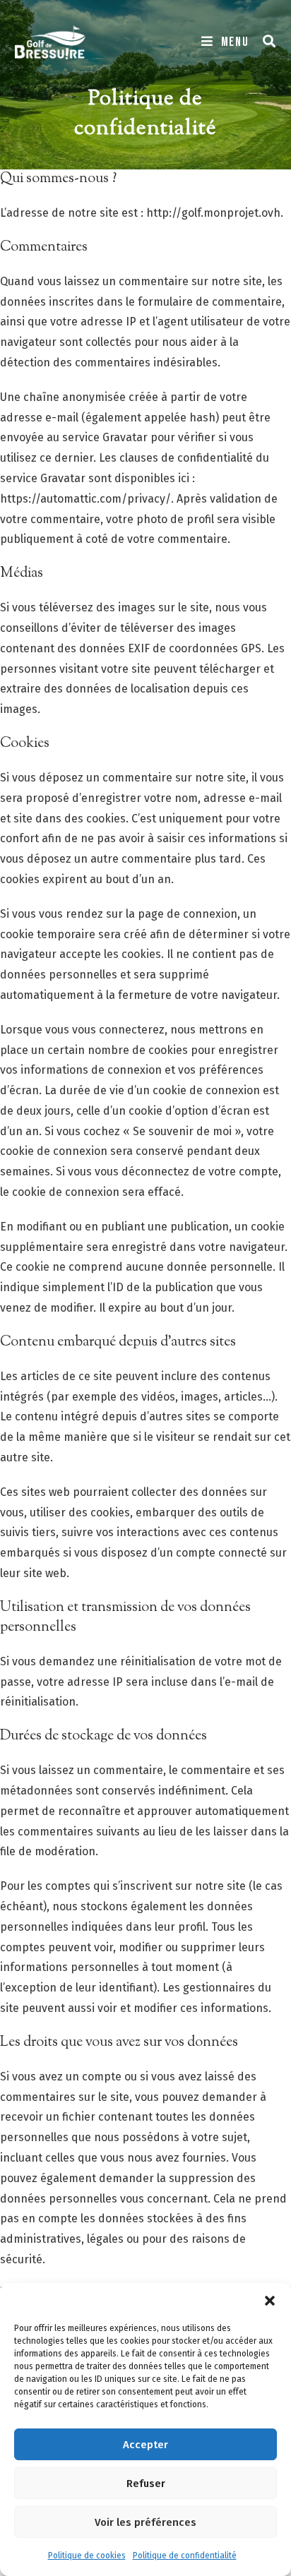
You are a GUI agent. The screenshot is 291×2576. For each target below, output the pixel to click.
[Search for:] (265, 42)
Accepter (145, 2445)
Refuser (146, 2484)
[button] (270, 2301)
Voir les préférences (145, 2522)
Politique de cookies (87, 2556)
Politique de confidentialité (185, 2556)
